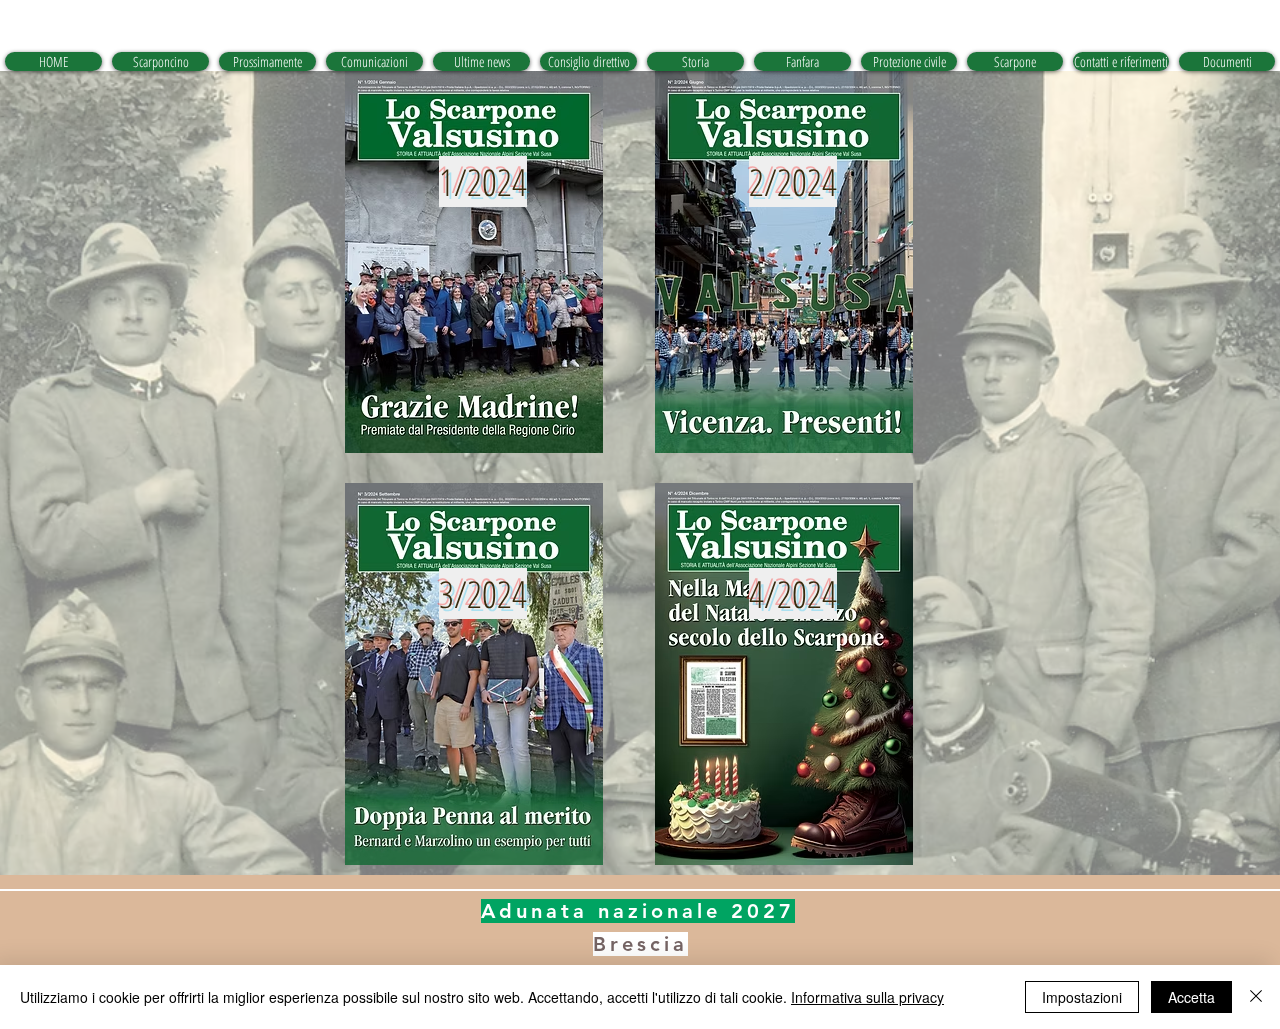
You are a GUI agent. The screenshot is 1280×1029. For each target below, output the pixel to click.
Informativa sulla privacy (867, 997)
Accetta (1191, 997)
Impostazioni (1082, 997)
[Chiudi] (1256, 997)
